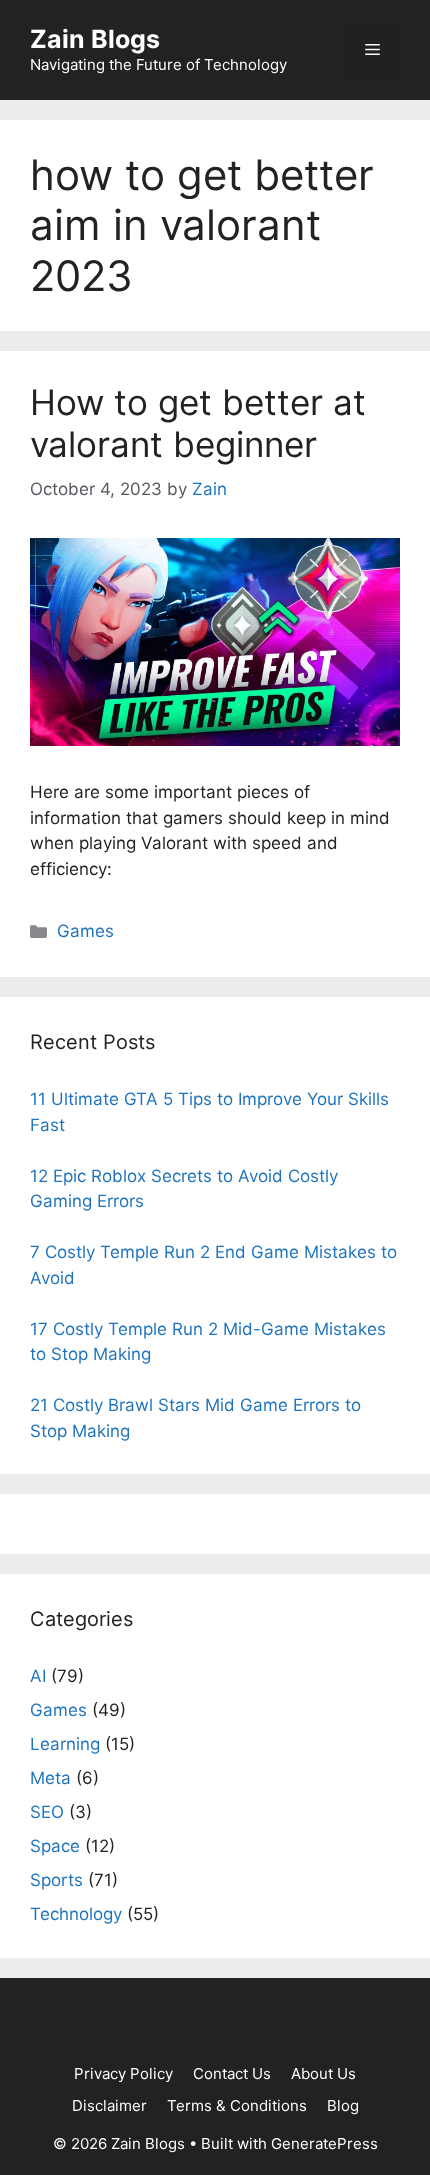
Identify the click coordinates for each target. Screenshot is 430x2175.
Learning (65, 1744)
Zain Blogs (95, 39)
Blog (343, 2105)
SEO (47, 1812)
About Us (323, 2073)
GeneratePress (324, 2143)
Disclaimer (109, 2105)
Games (85, 931)
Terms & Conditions (237, 2105)
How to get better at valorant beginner (198, 423)
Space (55, 1846)
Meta (50, 1778)
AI (38, 1676)
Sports (56, 1880)
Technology (76, 1914)
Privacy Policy (123, 2073)
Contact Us (232, 2073)
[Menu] (372, 50)
